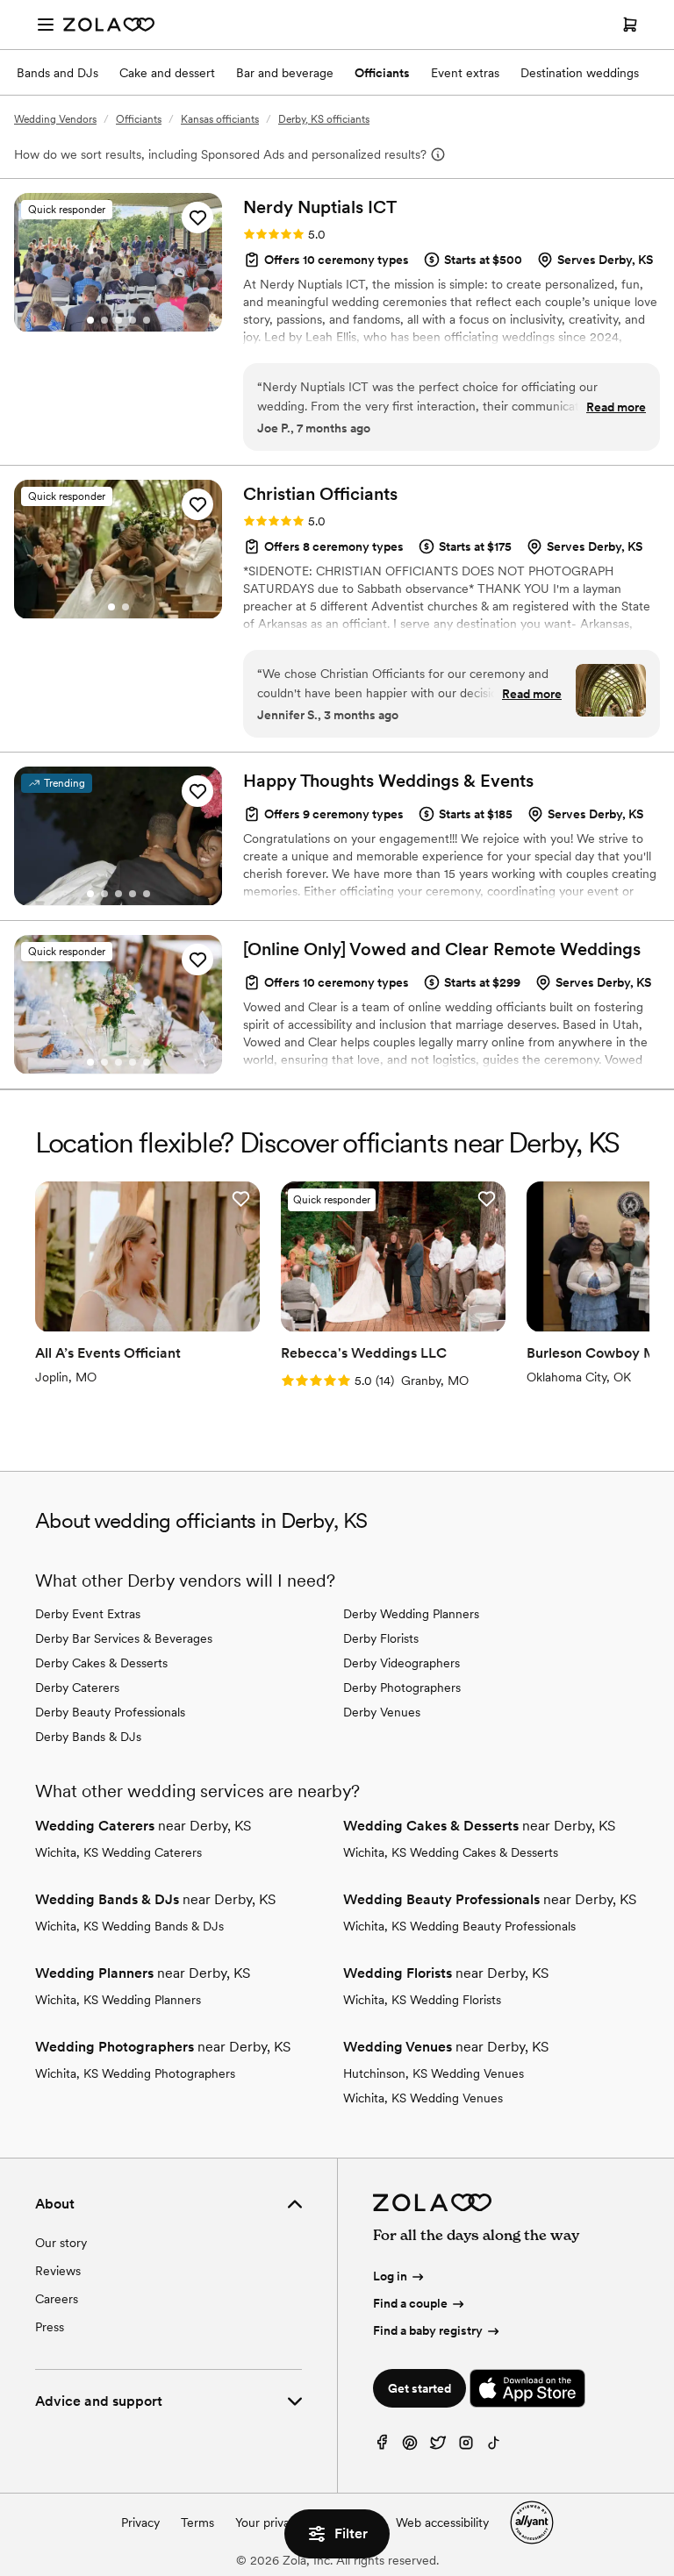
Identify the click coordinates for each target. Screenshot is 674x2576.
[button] (197, 218)
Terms (197, 2522)
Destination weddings (580, 73)
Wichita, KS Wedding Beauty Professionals (459, 1926)
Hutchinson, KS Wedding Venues (434, 2073)
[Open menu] (46, 25)
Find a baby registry (428, 2330)
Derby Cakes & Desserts (101, 1663)
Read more (616, 407)
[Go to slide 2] (104, 320)
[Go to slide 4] (133, 320)
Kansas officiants (220, 119)
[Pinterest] (410, 2447)
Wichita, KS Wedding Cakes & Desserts (451, 1852)
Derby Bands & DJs (88, 1737)
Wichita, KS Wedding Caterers (118, 1852)
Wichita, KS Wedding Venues (423, 2098)
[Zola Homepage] (109, 25)
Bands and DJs (57, 73)
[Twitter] (438, 2447)
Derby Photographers (402, 1688)
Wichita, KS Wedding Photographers (135, 2073)
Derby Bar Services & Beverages (124, 1638)
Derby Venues (382, 1712)
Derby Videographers (402, 1663)
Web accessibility (442, 2522)
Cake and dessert (167, 73)
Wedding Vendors (55, 119)
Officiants (382, 73)
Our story (61, 2243)
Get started (419, 2388)
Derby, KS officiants (324, 119)
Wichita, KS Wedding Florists (422, 2000)
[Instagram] (466, 2447)
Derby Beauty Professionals (110, 1712)
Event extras (465, 73)
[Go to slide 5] (147, 320)
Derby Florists (381, 1638)
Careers (57, 2299)
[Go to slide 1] (90, 320)
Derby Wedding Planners (411, 1614)
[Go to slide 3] (118, 320)
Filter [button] (351, 2533)
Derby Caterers (77, 1688)
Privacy (140, 2522)
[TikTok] (494, 2447)
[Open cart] (630, 25)
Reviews (58, 2271)
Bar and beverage (285, 73)
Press (50, 2327)
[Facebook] (382, 2447)
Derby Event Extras (88, 1614)
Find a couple (410, 2303)
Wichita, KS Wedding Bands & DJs (129, 1926)
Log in (390, 2276)
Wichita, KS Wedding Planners (118, 2000)
